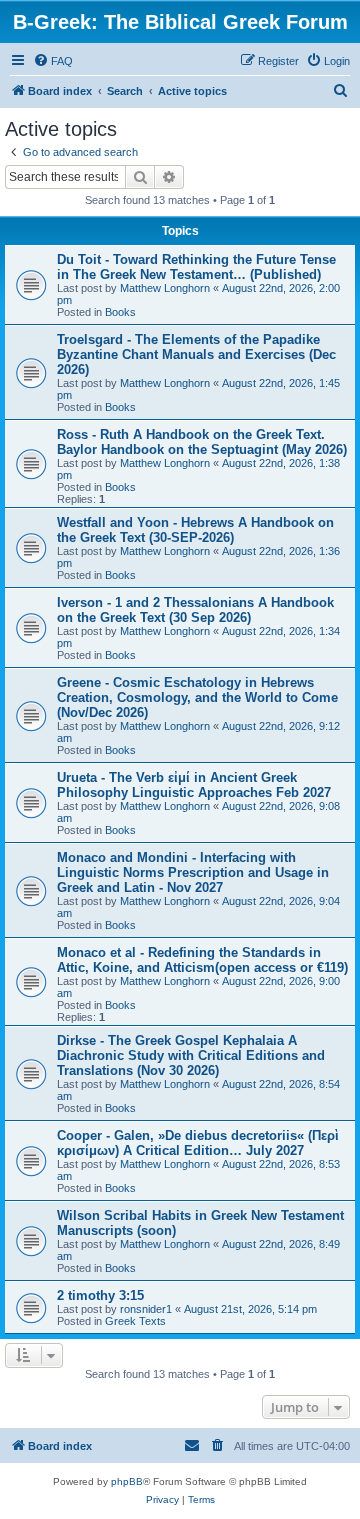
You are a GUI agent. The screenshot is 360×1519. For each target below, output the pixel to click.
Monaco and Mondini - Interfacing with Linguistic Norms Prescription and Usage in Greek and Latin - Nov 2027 (193, 872)
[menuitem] (53, 61)
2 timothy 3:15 (100, 1295)
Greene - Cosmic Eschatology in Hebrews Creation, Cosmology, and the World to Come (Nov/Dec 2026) (197, 697)
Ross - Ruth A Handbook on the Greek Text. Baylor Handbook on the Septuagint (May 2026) (202, 442)
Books (120, 312)
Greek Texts (135, 1321)
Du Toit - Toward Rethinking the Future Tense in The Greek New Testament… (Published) (196, 267)
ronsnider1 (146, 1309)
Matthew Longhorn (165, 288)
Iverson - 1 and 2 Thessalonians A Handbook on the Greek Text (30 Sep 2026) (195, 610)
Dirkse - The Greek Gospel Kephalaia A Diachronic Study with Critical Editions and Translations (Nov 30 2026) (191, 1055)
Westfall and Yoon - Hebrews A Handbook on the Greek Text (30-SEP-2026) (195, 530)
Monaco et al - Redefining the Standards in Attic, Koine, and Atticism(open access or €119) (202, 960)
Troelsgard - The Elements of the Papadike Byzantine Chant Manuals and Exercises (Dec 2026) (196, 354)
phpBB (127, 1481)
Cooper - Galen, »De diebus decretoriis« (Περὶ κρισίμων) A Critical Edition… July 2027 (198, 1143)
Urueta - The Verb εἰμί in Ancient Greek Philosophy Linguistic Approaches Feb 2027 (194, 785)
